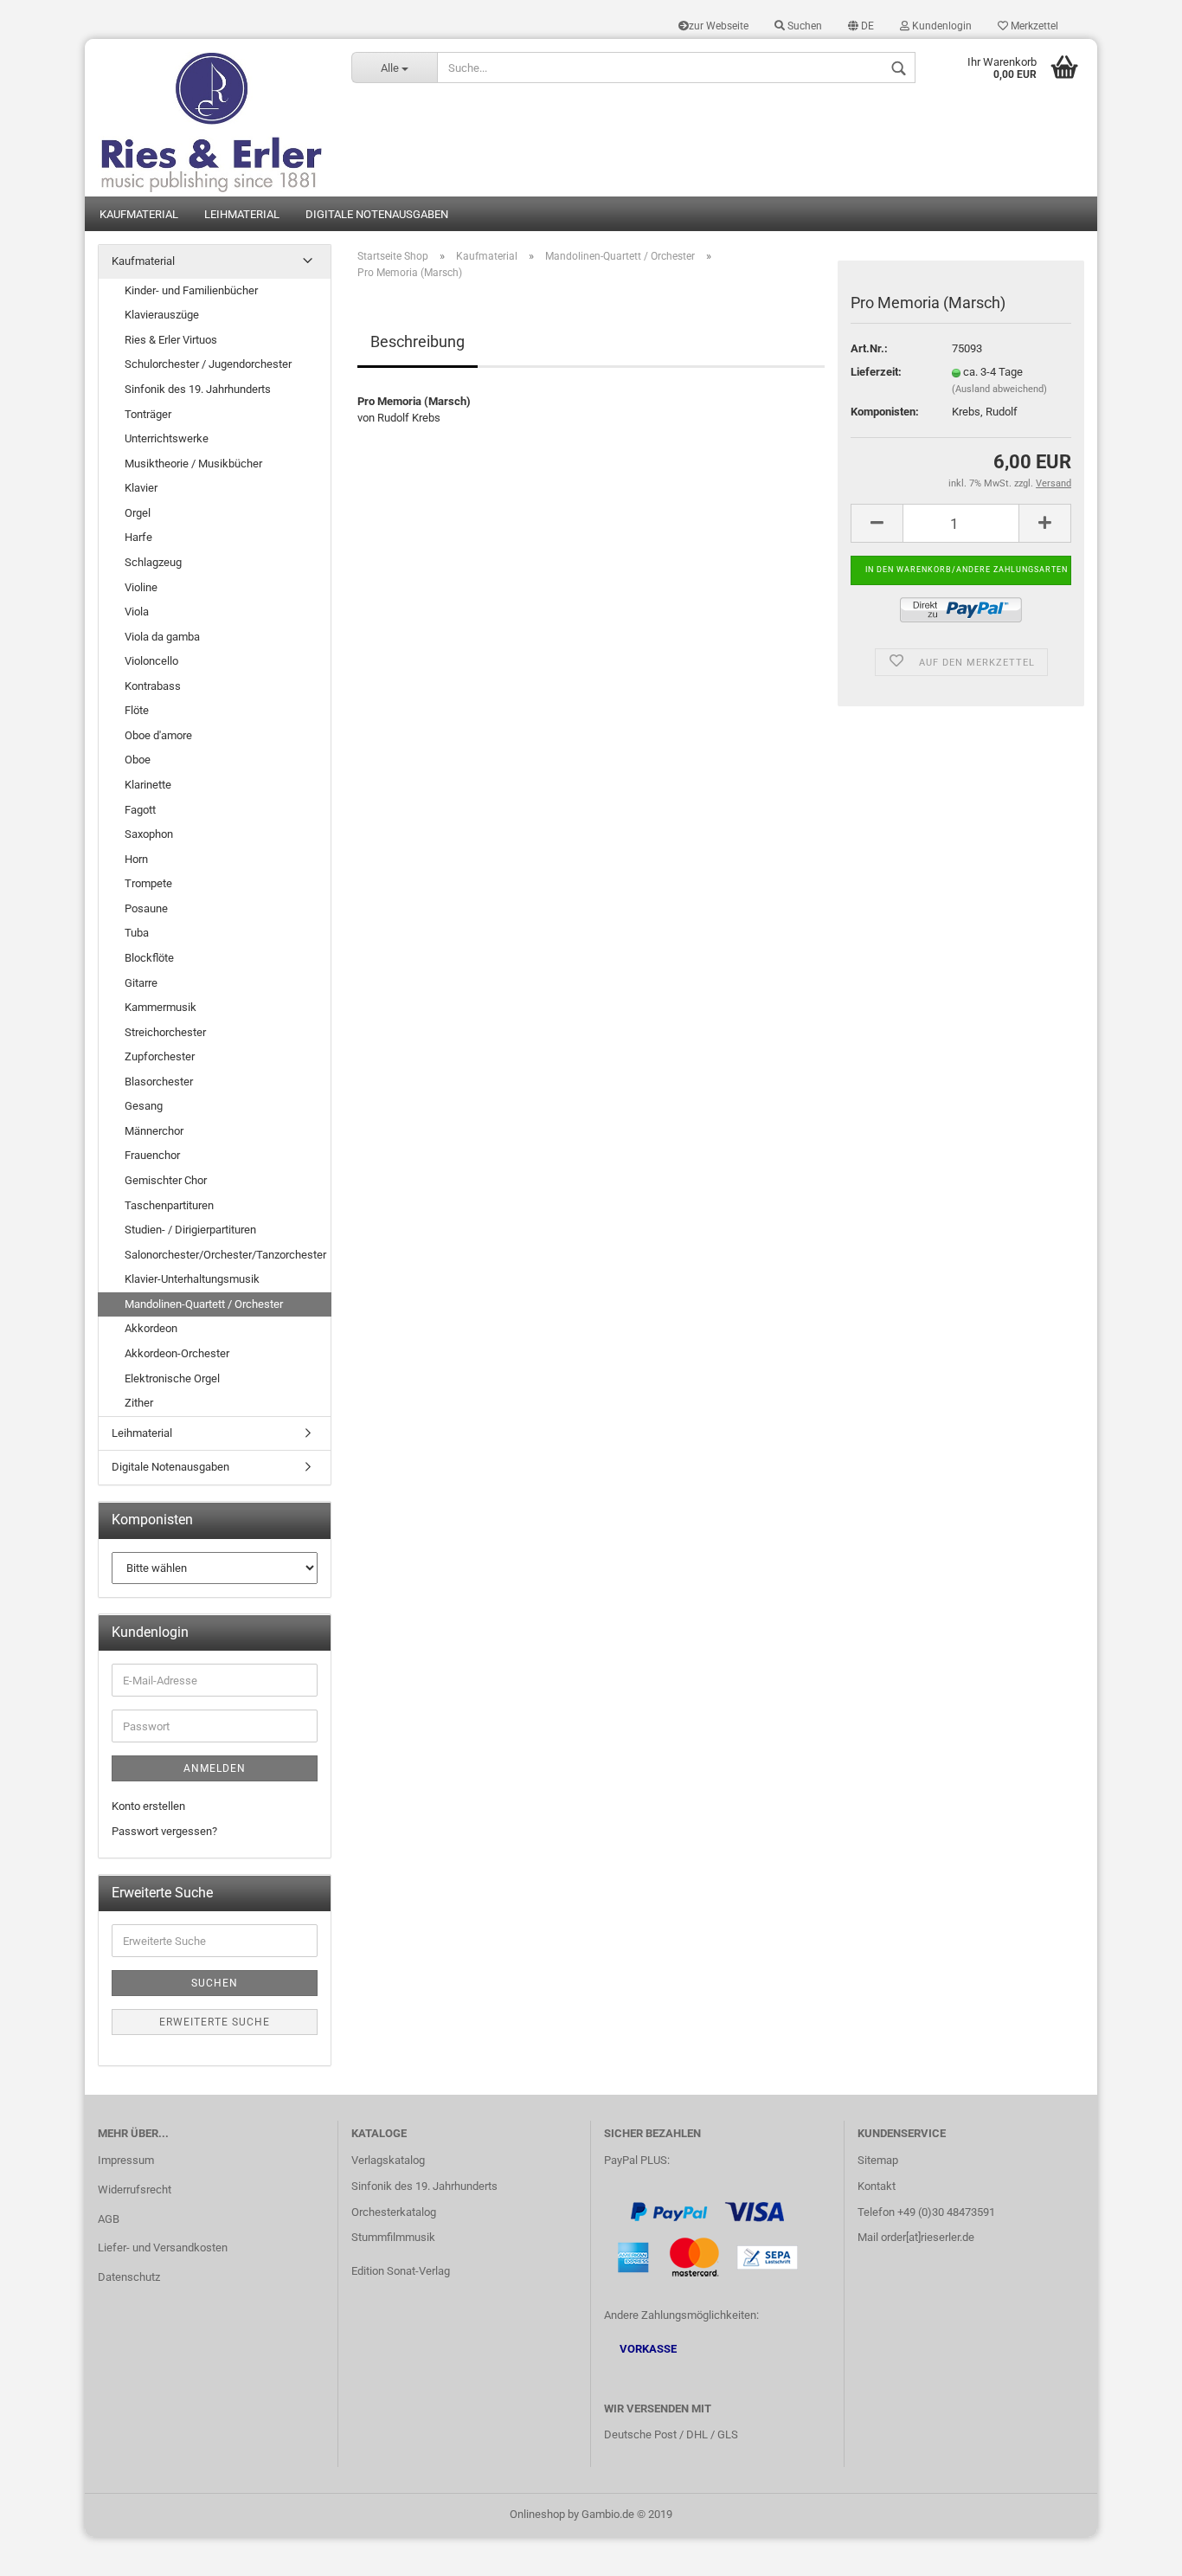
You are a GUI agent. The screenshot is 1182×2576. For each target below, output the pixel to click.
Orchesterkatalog (394, 2212)
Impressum (126, 2160)
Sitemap (878, 2160)
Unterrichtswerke (167, 438)
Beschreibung (418, 341)
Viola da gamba (162, 637)
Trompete (148, 883)
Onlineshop (537, 2514)
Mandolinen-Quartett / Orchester (204, 1304)
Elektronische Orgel (172, 1378)
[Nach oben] (1134, 2550)
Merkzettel (1033, 26)
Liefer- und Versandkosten (163, 2248)
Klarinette (148, 785)
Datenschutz (129, 2277)
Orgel (138, 513)
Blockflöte (149, 958)
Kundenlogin (941, 26)
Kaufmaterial (139, 214)
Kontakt (877, 2186)
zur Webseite (719, 26)
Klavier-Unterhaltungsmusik (192, 1279)
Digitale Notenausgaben (377, 214)
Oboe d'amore (158, 735)
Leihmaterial (242, 214)
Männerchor (154, 1131)
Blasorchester (159, 1082)
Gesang (144, 1106)
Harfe (138, 537)
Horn (136, 859)
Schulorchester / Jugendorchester (208, 364)
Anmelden (215, 1768)
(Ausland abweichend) (999, 389)
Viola (137, 612)
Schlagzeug (153, 562)
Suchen (803, 26)
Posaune (146, 908)
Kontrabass (153, 686)
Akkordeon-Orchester (177, 1353)
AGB (109, 2219)
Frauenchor (152, 1155)
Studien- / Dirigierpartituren (190, 1230)
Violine (141, 587)
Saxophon (149, 834)
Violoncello (151, 661)
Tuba (137, 933)
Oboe (138, 760)
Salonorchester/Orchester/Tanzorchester (225, 1255)
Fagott (140, 810)
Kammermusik (161, 1007)
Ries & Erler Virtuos (171, 340)
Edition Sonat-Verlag (401, 2271)
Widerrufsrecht (135, 2190)
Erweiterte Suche (215, 2022)
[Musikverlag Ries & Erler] (212, 118)
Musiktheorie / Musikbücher (193, 464)
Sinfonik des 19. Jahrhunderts (198, 389)
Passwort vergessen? (164, 1831)
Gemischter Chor (166, 1180)
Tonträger (148, 414)
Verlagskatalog (388, 2160)
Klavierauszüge (162, 315)
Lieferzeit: (876, 372)
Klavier (141, 488)
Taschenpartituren (169, 1205)
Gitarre (141, 983)
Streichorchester (165, 1032)
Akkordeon (151, 1328)
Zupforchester (160, 1056)
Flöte (137, 710)
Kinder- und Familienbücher (191, 290)
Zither (139, 1403)
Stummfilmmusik (393, 2237)
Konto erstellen (148, 1806)
